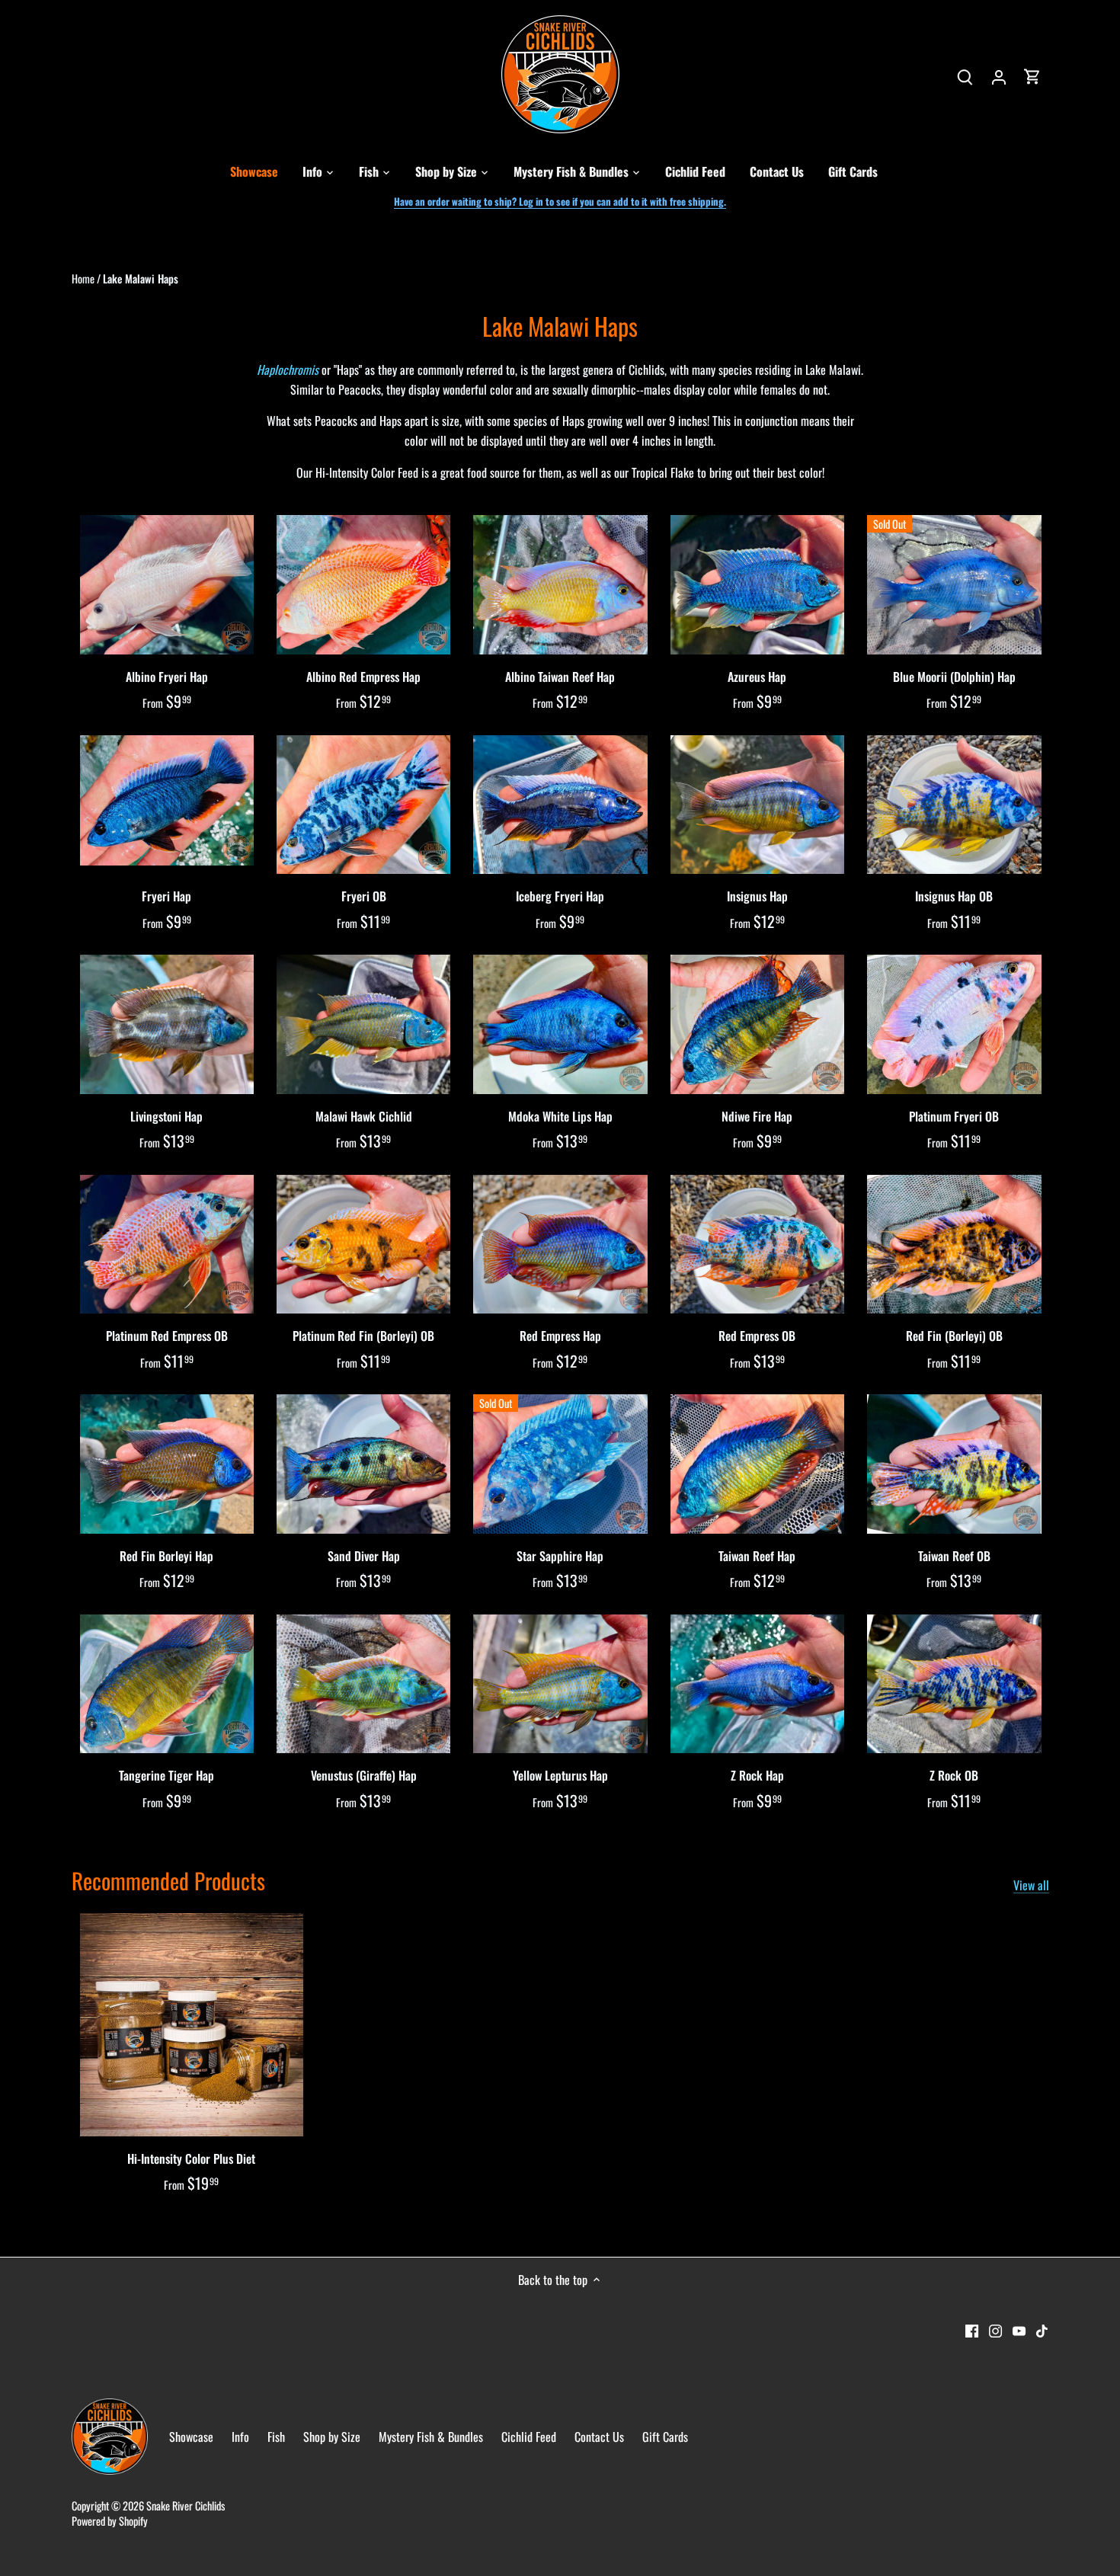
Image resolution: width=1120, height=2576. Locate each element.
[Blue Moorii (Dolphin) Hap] (954, 585)
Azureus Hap (757, 676)
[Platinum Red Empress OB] (167, 1245)
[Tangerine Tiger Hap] (167, 1684)
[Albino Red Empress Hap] (363, 585)
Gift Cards (665, 2437)
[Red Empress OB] (757, 1245)
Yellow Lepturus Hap (560, 1775)
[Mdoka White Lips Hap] (560, 1024)
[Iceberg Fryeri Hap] (560, 805)
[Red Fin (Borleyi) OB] (954, 1245)
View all (1031, 1885)
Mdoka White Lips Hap (560, 1116)
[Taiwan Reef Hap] (757, 1464)
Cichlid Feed (529, 2437)
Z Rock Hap (757, 1775)
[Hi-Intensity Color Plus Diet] (192, 2025)
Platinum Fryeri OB (954, 1116)
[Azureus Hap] (757, 585)
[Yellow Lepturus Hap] (560, 1684)
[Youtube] (1019, 2329)
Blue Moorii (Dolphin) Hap (954, 676)
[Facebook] (972, 2329)
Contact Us (599, 2437)
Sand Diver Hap (364, 1555)
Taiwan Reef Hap (757, 1555)
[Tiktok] (1042, 2329)
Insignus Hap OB (954, 896)
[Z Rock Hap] (757, 1684)
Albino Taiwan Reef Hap (560, 676)
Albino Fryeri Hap (167, 676)
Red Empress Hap (560, 1335)
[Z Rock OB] (954, 1684)
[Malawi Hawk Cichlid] (363, 1024)
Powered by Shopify (110, 2521)
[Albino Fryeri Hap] (167, 585)
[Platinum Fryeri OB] (954, 1024)
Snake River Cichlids (186, 2506)
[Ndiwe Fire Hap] (757, 1024)
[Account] (999, 76)
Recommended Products (168, 1880)
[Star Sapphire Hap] (560, 1464)
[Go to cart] (1032, 76)
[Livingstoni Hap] (167, 1024)
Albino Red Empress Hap (363, 676)
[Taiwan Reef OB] (954, 1464)
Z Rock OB (954, 1775)
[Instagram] (995, 2329)
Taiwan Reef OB (954, 1555)
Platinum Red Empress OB (167, 1335)
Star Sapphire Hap (560, 1555)
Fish (276, 2437)
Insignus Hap (757, 896)
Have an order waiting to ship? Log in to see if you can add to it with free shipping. (560, 201)
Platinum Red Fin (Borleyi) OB (363, 1335)
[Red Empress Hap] (560, 1245)
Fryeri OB (364, 896)
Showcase (191, 2437)
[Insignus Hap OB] (954, 805)
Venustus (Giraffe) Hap (364, 1775)
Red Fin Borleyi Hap (166, 1555)
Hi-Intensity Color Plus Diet (191, 2158)
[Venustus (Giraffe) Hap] (363, 1684)
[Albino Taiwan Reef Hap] (560, 585)
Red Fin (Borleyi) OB (954, 1335)
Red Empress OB (757, 1335)
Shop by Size (332, 2437)
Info (240, 2437)
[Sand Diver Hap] (363, 1464)
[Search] (965, 76)
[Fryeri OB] (363, 805)
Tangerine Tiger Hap (166, 1775)
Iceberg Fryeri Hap (560, 896)
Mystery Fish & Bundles (431, 2437)
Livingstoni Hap (166, 1116)
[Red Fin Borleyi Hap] (167, 1464)
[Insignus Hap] (757, 805)
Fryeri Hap (166, 896)
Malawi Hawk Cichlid (364, 1116)
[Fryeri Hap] (167, 800)
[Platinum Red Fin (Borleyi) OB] (363, 1245)
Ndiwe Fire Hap (757, 1116)
